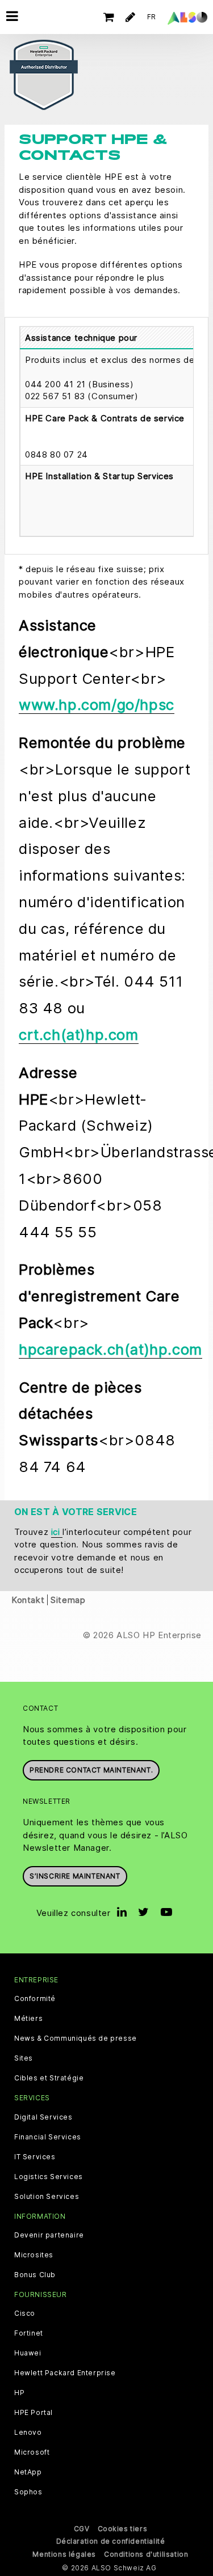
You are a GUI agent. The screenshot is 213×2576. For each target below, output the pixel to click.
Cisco (25, 2313)
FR (152, 17)
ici (57, 1532)
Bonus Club (35, 2275)
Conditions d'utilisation (146, 2554)
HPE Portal (34, 2413)
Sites (24, 2058)
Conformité (35, 1999)
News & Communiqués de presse (76, 2038)
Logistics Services (49, 2177)
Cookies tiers (123, 2529)
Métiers (28, 2019)
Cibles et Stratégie (49, 2078)
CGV (82, 2529)
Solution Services (47, 2197)
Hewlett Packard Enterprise (65, 2373)
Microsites (34, 2255)
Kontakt (28, 1600)
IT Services (35, 2157)
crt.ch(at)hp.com (79, 1035)
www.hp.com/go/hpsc (97, 705)
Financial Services (48, 2137)
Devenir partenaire (49, 2235)
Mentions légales (64, 2554)
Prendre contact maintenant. (91, 1770)
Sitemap (68, 1600)
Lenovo (28, 2433)
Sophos (28, 2492)
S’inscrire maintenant (75, 1876)
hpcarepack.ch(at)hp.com (110, 1349)
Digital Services (43, 2117)
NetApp (28, 2472)
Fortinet (29, 2333)
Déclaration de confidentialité (111, 2541)
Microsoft (32, 2452)
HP (19, 2393)
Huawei (28, 2353)
